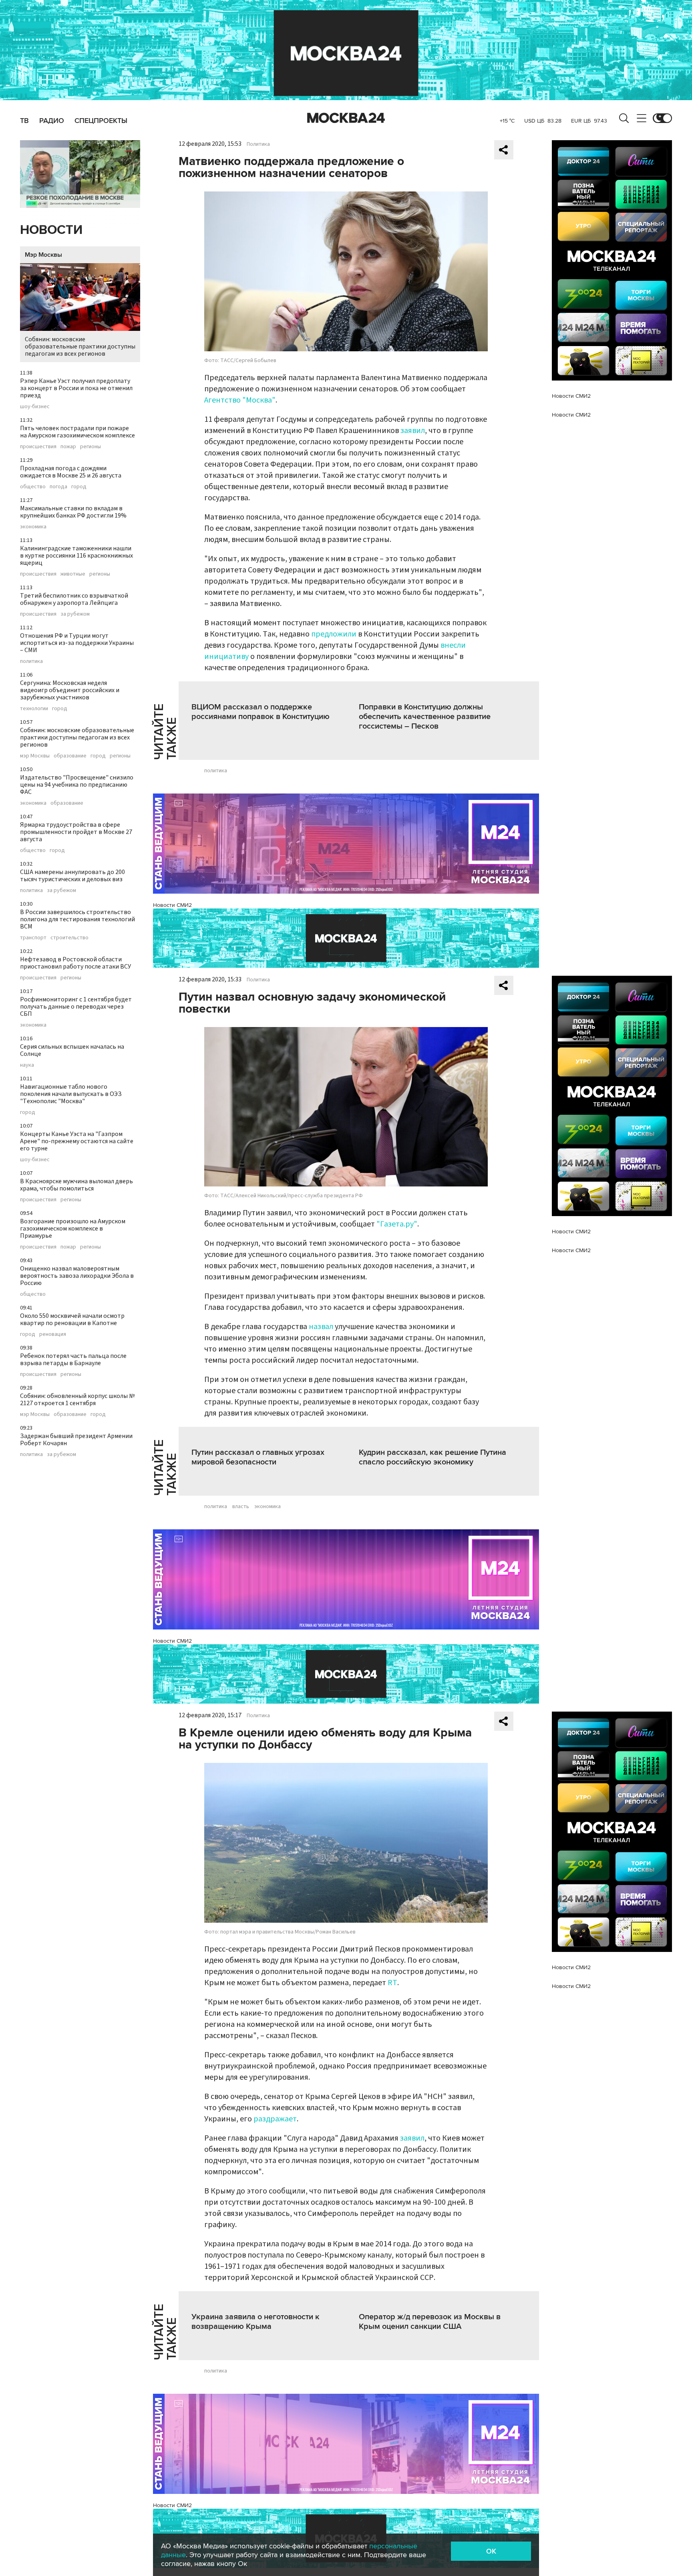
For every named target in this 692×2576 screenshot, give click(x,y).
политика (31, 661)
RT (392, 1983)
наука (27, 1065)
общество (33, 487)
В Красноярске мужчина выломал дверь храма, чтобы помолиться (76, 1185)
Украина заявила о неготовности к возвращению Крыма (255, 2322)
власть (241, 1507)
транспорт (33, 938)
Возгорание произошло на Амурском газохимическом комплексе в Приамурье (73, 1229)
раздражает (275, 2119)
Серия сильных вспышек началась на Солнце (72, 1050)
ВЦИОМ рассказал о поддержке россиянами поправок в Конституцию (261, 712)
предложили (334, 634)
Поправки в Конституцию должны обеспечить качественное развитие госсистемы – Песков (425, 717)
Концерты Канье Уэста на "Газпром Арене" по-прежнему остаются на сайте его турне (77, 1141)
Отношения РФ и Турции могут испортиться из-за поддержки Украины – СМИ (77, 643)
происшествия (38, 447)
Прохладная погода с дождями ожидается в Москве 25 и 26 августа (71, 472)
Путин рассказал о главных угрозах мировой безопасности (258, 1457)
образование (70, 756)
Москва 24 (346, 118)
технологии (34, 709)
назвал (321, 1327)
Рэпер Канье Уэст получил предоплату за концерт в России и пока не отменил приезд (76, 388)
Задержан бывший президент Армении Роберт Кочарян (76, 1440)
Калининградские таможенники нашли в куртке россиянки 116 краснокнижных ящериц (76, 556)
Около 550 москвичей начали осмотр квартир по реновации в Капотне (72, 1319)
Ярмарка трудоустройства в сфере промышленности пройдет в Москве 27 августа (76, 832)
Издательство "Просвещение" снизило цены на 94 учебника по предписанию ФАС (77, 785)
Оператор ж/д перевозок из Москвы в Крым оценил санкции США (430, 2322)
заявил (413, 431)
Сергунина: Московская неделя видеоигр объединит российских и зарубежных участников (70, 690)
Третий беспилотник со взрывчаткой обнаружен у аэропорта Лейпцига (74, 599)
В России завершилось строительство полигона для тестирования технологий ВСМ (77, 919)
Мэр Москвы (43, 255)
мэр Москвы (35, 756)
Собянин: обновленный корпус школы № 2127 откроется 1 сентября (77, 1400)
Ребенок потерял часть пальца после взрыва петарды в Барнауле (73, 1359)
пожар (68, 447)
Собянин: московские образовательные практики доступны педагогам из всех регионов (80, 346)
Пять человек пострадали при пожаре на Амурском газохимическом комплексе (77, 432)
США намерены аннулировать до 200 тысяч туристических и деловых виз (72, 876)
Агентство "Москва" (240, 400)
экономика (33, 527)
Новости (51, 230)
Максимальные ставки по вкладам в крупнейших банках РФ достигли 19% (73, 512)
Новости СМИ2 (172, 905)
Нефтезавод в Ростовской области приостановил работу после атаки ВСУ (75, 963)
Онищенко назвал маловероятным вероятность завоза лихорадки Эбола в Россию (77, 1276)
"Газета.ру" (397, 1224)
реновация (53, 1334)
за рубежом (75, 614)
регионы (91, 447)
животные (73, 574)
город (79, 487)
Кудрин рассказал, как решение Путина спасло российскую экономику (432, 1457)
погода (58, 487)
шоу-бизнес (35, 407)
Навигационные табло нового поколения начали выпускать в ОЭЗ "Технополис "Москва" (71, 1094)
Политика (258, 144)
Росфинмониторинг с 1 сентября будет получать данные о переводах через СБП (76, 1007)
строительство (69, 938)
